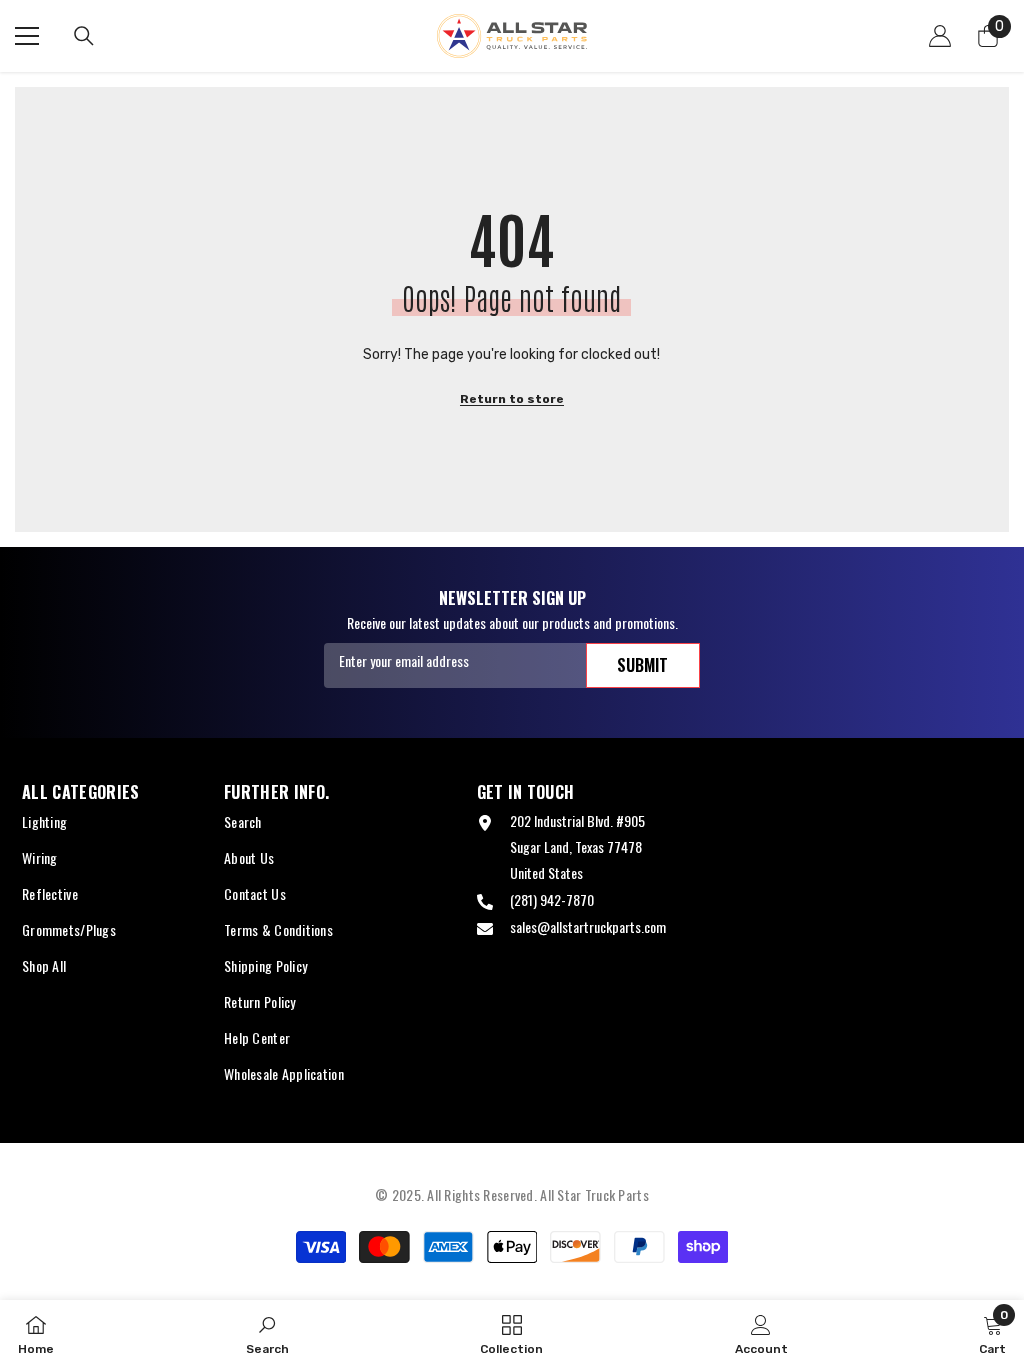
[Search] (84, 36)
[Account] (940, 36)
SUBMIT (642, 665)
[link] (267, 1333)
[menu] (27, 36)
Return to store (512, 399)
